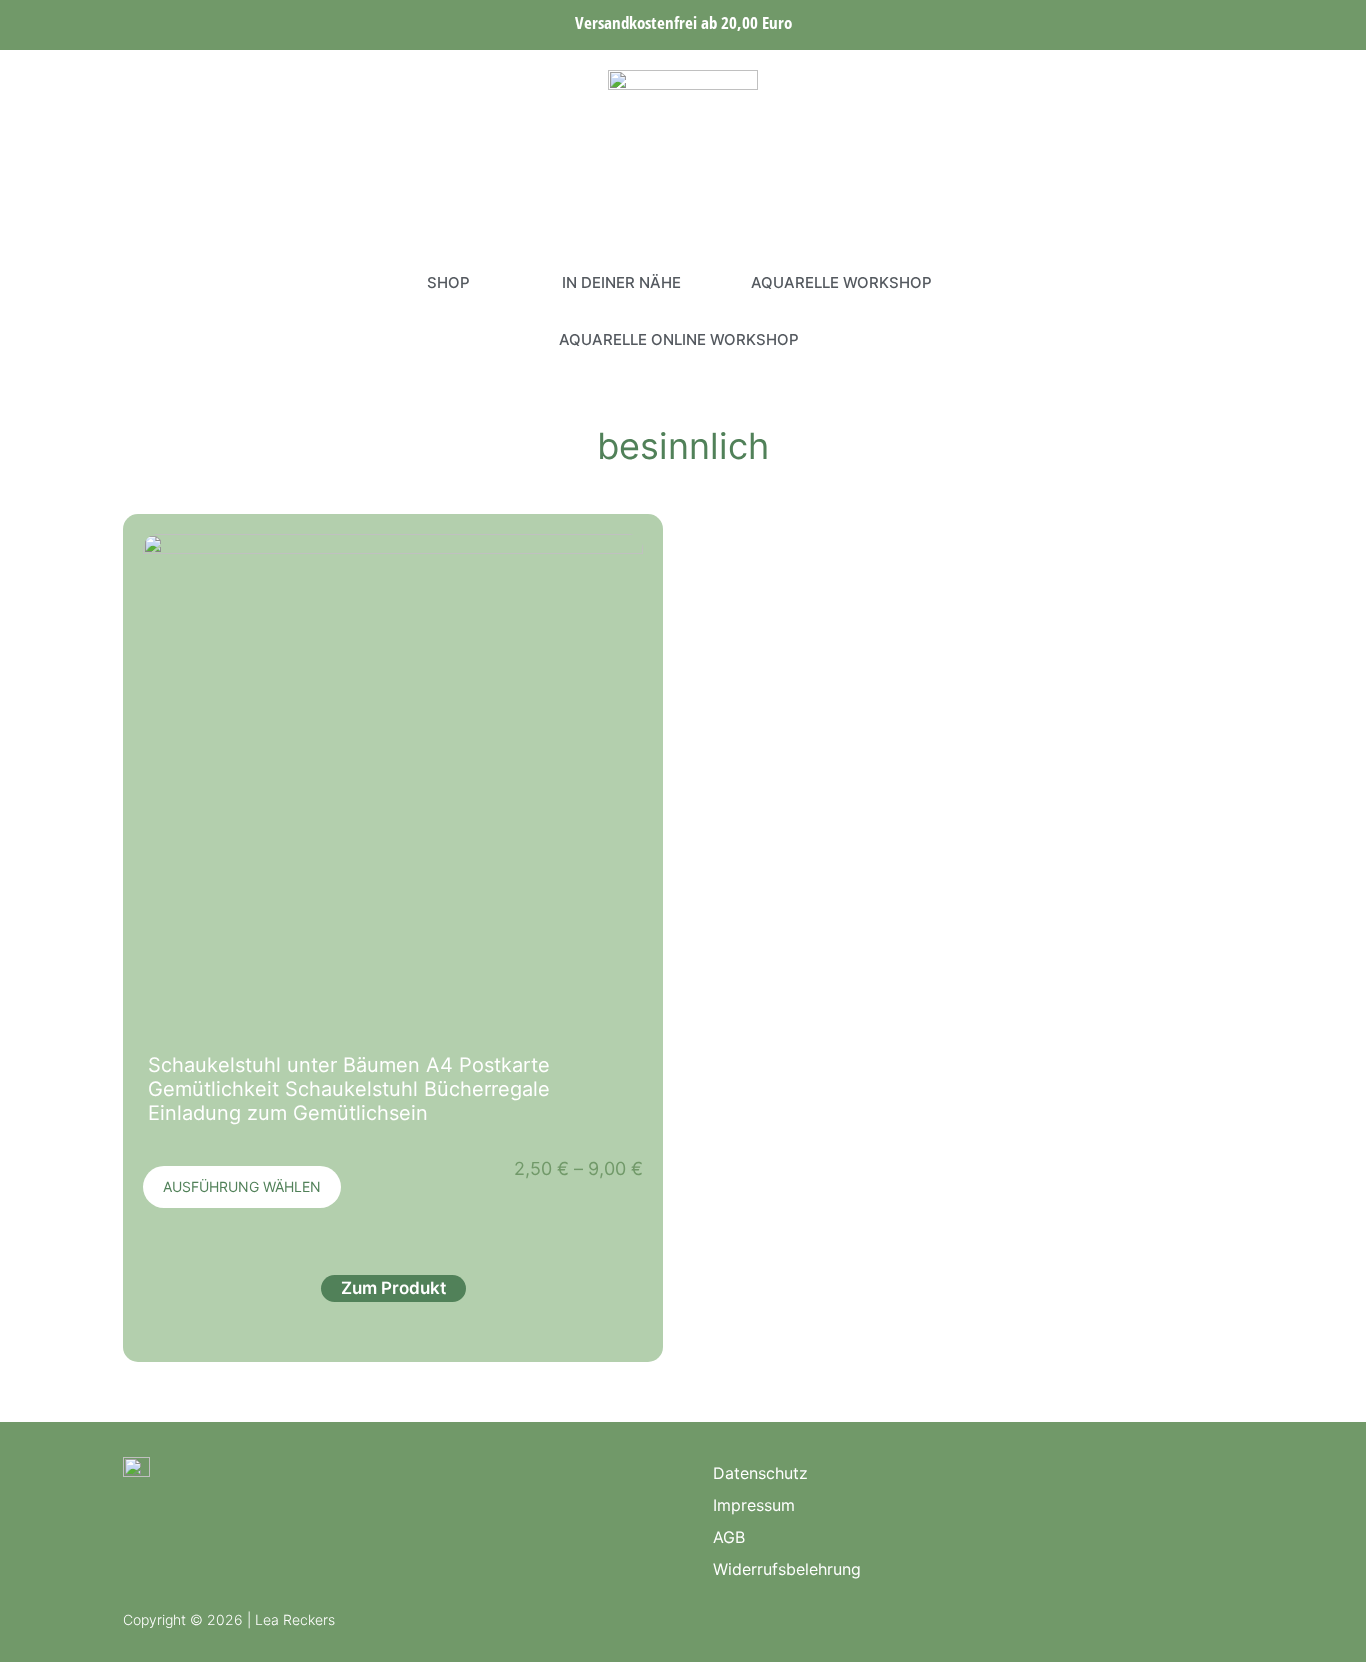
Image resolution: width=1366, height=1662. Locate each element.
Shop (448, 282)
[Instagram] (138, 311)
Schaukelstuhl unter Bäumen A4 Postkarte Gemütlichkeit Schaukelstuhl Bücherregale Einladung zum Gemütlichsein (349, 1089)
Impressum (754, 1505)
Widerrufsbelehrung (787, 1569)
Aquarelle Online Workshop (679, 339)
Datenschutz (760, 1473)
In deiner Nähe (621, 282)
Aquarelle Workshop (841, 282)
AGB (729, 1537)
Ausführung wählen (242, 1186)
